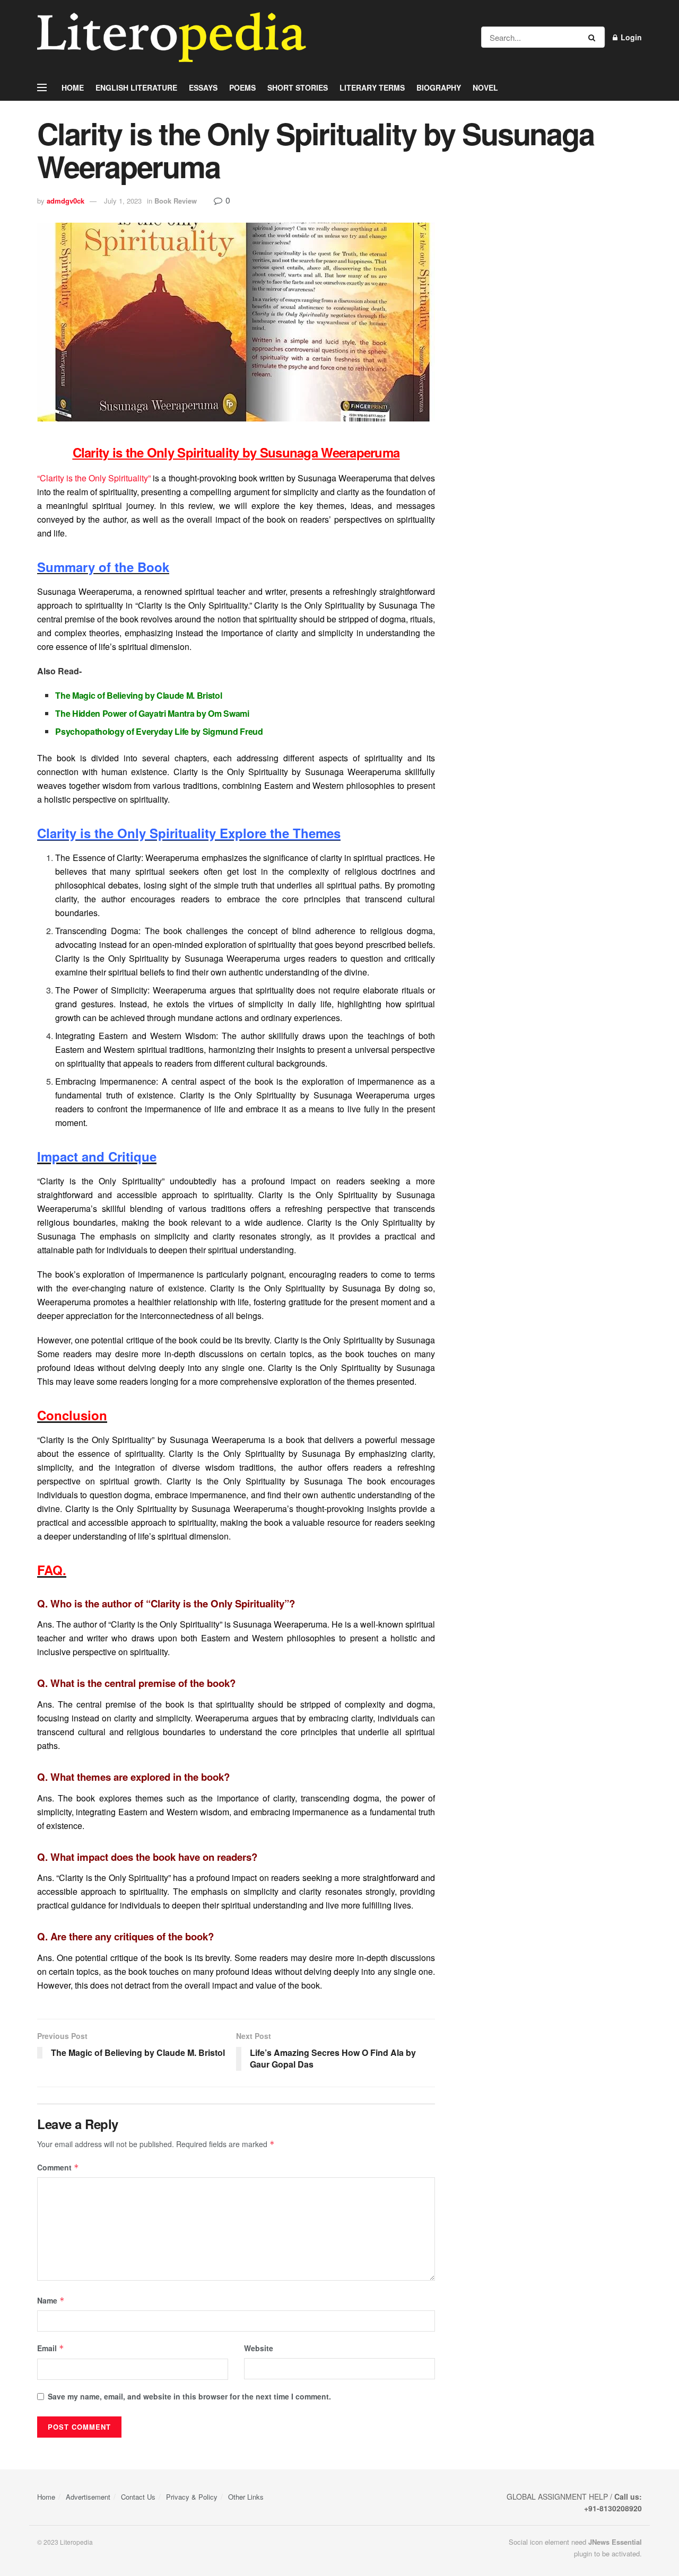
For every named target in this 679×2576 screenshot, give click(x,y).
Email (51, 2348)
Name (51, 2300)
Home (73, 87)
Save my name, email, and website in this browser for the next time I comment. (189, 2396)
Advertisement (88, 2497)
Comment (58, 2167)
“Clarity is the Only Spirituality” (94, 478)
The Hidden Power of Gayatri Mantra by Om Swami (152, 713)
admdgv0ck (66, 201)
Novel (485, 87)
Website (259, 2348)
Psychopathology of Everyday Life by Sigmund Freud (159, 731)
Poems (242, 87)
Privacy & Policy (192, 2497)
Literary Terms (372, 87)
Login (630, 37)
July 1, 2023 (123, 201)
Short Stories (298, 87)
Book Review (176, 201)
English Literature (136, 87)
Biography (439, 87)
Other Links (246, 2497)
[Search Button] (594, 37)
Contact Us (138, 2497)
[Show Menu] (42, 87)
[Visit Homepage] (172, 37)
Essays (203, 87)
